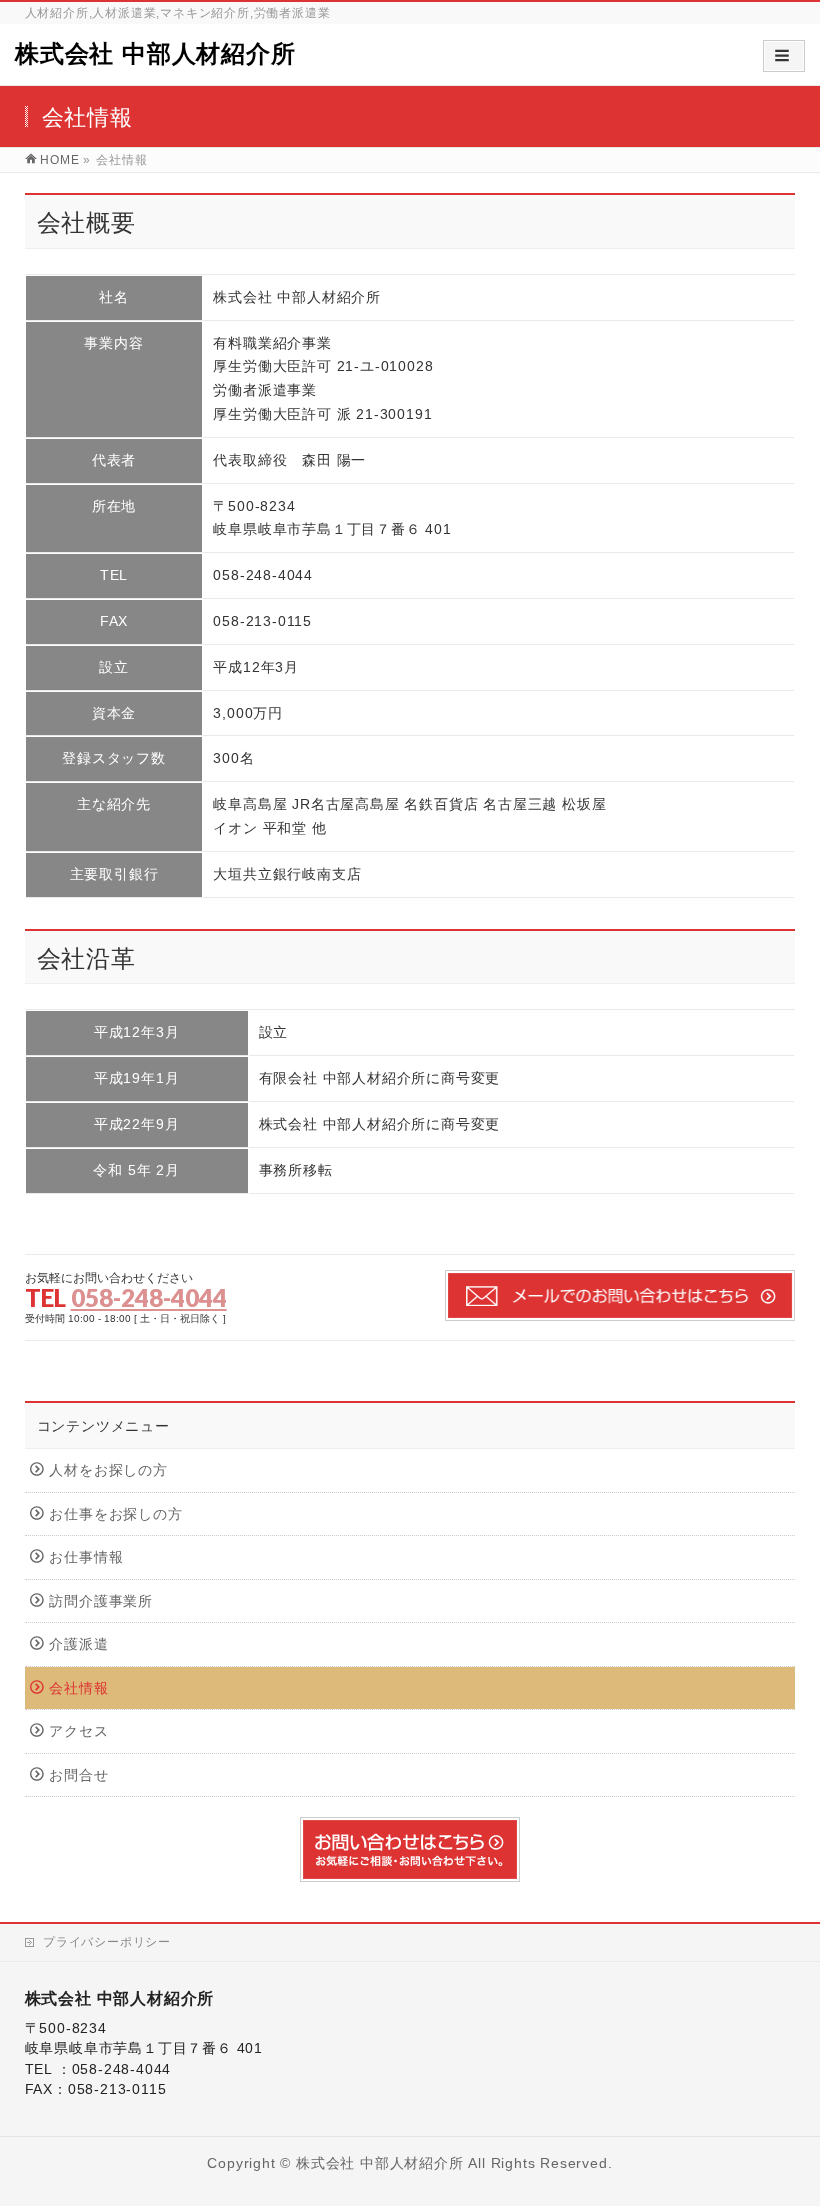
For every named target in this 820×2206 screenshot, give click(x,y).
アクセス (78, 1731)
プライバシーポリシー (107, 1942)
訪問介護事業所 (101, 1601)
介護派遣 (78, 1644)
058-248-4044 (149, 1297)
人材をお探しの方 (108, 1470)
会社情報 (78, 1688)
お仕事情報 (86, 1557)
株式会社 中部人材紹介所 (155, 53)
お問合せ (78, 1775)
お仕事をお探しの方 (115, 1514)
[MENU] (784, 56)
